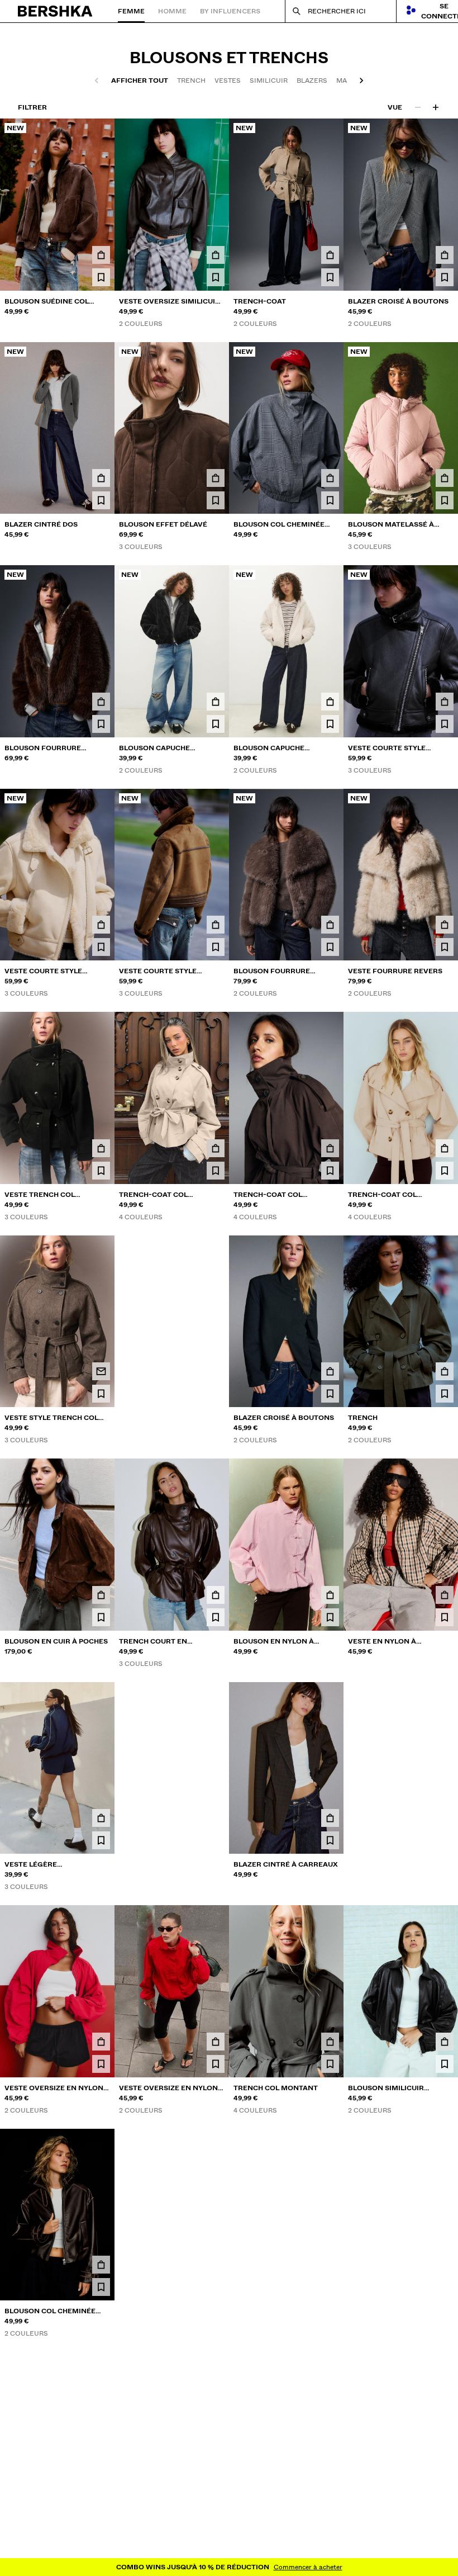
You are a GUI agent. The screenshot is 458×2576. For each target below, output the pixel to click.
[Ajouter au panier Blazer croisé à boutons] (445, 255)
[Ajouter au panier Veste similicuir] (216, 2265)
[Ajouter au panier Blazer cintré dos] (101, 478)
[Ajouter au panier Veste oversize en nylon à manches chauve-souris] (101, 2042)
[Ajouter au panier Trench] (445, 1371)
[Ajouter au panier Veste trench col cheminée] (101, 1148)
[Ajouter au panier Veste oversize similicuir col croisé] (216, 255)
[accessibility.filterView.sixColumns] (436, 107)
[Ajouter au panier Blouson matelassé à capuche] (445, 478)
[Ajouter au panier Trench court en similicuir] (216, 1595)
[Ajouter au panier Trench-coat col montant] (216, 1148)
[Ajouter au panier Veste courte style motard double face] (445, 702)
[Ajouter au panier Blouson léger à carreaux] (216, 1371)
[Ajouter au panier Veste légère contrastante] (101, 1818)
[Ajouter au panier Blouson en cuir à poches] (101, 1595)
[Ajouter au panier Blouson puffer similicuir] (216, 1818)
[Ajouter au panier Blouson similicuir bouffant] (445, 2042)
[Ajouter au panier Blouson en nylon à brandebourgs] (330, 1595)
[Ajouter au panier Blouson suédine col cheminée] (101, 255)
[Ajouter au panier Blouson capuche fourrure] (216, 702)
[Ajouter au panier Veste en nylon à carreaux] (445, 1595)
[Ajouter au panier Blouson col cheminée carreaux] (330, 478)
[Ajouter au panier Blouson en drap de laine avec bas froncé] (101, 2494)
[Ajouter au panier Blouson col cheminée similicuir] (101, 2265)
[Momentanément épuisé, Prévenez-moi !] (101, 1371)
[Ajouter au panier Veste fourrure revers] (445, 925)
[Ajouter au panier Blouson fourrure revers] (330, 925)
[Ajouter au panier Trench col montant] (330, 2042)
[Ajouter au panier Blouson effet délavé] (216, 478)
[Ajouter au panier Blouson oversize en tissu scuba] (216, 2494)
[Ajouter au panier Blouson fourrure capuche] (101, 702)
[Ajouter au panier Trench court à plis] (330, 2494)
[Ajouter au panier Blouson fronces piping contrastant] (445, 2494)
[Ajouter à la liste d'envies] (101, 277)
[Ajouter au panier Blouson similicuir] (330, 2265)
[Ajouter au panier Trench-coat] (330, 255)
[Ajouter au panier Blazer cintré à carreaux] (330, 1818)
